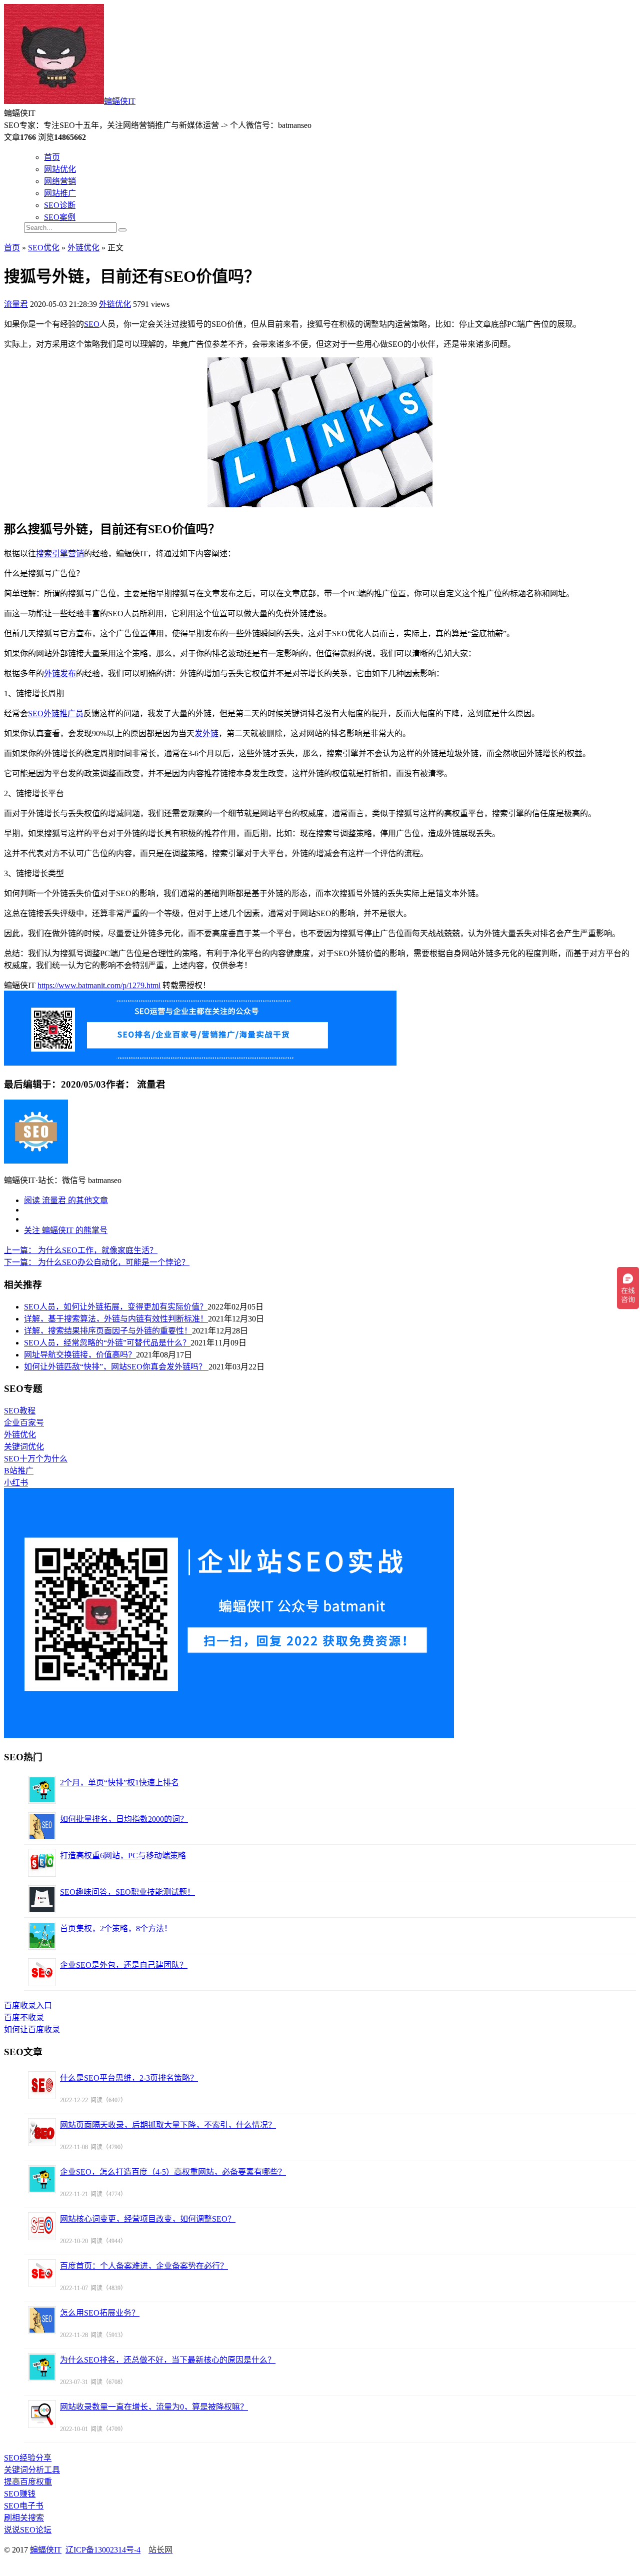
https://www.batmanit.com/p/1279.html (99, 985)
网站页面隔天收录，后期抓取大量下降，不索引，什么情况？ (168, 2125)
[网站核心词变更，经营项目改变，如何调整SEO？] (42, 2226)
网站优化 (60, 169)
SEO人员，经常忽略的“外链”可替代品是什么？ (107, 1343)
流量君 (16, 304)
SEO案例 (60, 217)
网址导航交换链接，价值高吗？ (80, 1355)
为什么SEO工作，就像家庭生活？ (81, 1250)
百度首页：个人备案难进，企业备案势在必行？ (144, 2266)
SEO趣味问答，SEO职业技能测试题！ (127, 1892)
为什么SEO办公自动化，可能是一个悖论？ (97, 1262)
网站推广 (60, 193)
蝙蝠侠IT (120, 101)
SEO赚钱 (20, 2494)
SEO (92, 324)
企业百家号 (24, 1423)
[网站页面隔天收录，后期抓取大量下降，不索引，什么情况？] (42, 2132)
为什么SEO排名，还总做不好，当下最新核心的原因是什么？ (168, 2360)
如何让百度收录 (32, 2029)
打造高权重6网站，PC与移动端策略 (123, 1856)
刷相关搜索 (24, 2518)
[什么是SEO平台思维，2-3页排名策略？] (42, 2085)
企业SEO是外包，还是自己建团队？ (124, 1965)
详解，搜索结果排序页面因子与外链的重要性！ (108, 1331)
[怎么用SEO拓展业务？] (42, 2320)
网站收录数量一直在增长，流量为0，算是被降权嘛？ (154, 2407)
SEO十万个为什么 (36, 1459)
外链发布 (60, 673)
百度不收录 (24, 2017)
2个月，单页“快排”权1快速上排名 (119, 1783)
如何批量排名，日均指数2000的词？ (124, 1819)
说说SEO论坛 (28, 2530)
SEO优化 (44, 248)
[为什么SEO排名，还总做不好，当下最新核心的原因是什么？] (42, 2367)
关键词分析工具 (32, 2470)
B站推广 (19, 1471)
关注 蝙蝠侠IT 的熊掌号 (66, 1230)
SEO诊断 (60, 205)
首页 (52, 157)
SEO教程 (20, 1411)
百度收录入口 (28, 2005)
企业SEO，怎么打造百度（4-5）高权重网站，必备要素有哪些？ (173, 2172)
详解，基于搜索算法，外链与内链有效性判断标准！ (116, 1319)
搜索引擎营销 (60, 554)
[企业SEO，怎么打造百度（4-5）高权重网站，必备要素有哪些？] (42, 2179)
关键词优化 (24, 1447)
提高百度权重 (28, 2482)
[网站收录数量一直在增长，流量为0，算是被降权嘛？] (42, 2414)
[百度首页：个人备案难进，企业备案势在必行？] (42, 2273)
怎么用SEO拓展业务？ (100, 2313)
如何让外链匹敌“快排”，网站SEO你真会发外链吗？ (116, 1367)
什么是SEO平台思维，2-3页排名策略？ (129, 2078)
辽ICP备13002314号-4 (103, 2550)
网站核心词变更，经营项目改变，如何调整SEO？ (148, 2219)
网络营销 (60, 181)
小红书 (16, 1483)
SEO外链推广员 (56, 713)
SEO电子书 (24, 2506)
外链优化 (83, 248)
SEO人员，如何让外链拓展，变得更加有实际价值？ (116, 1307)
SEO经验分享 (28, 2458)
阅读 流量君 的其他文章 (66, 1200)
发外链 (206, 733)
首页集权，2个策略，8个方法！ (116, 1929)
